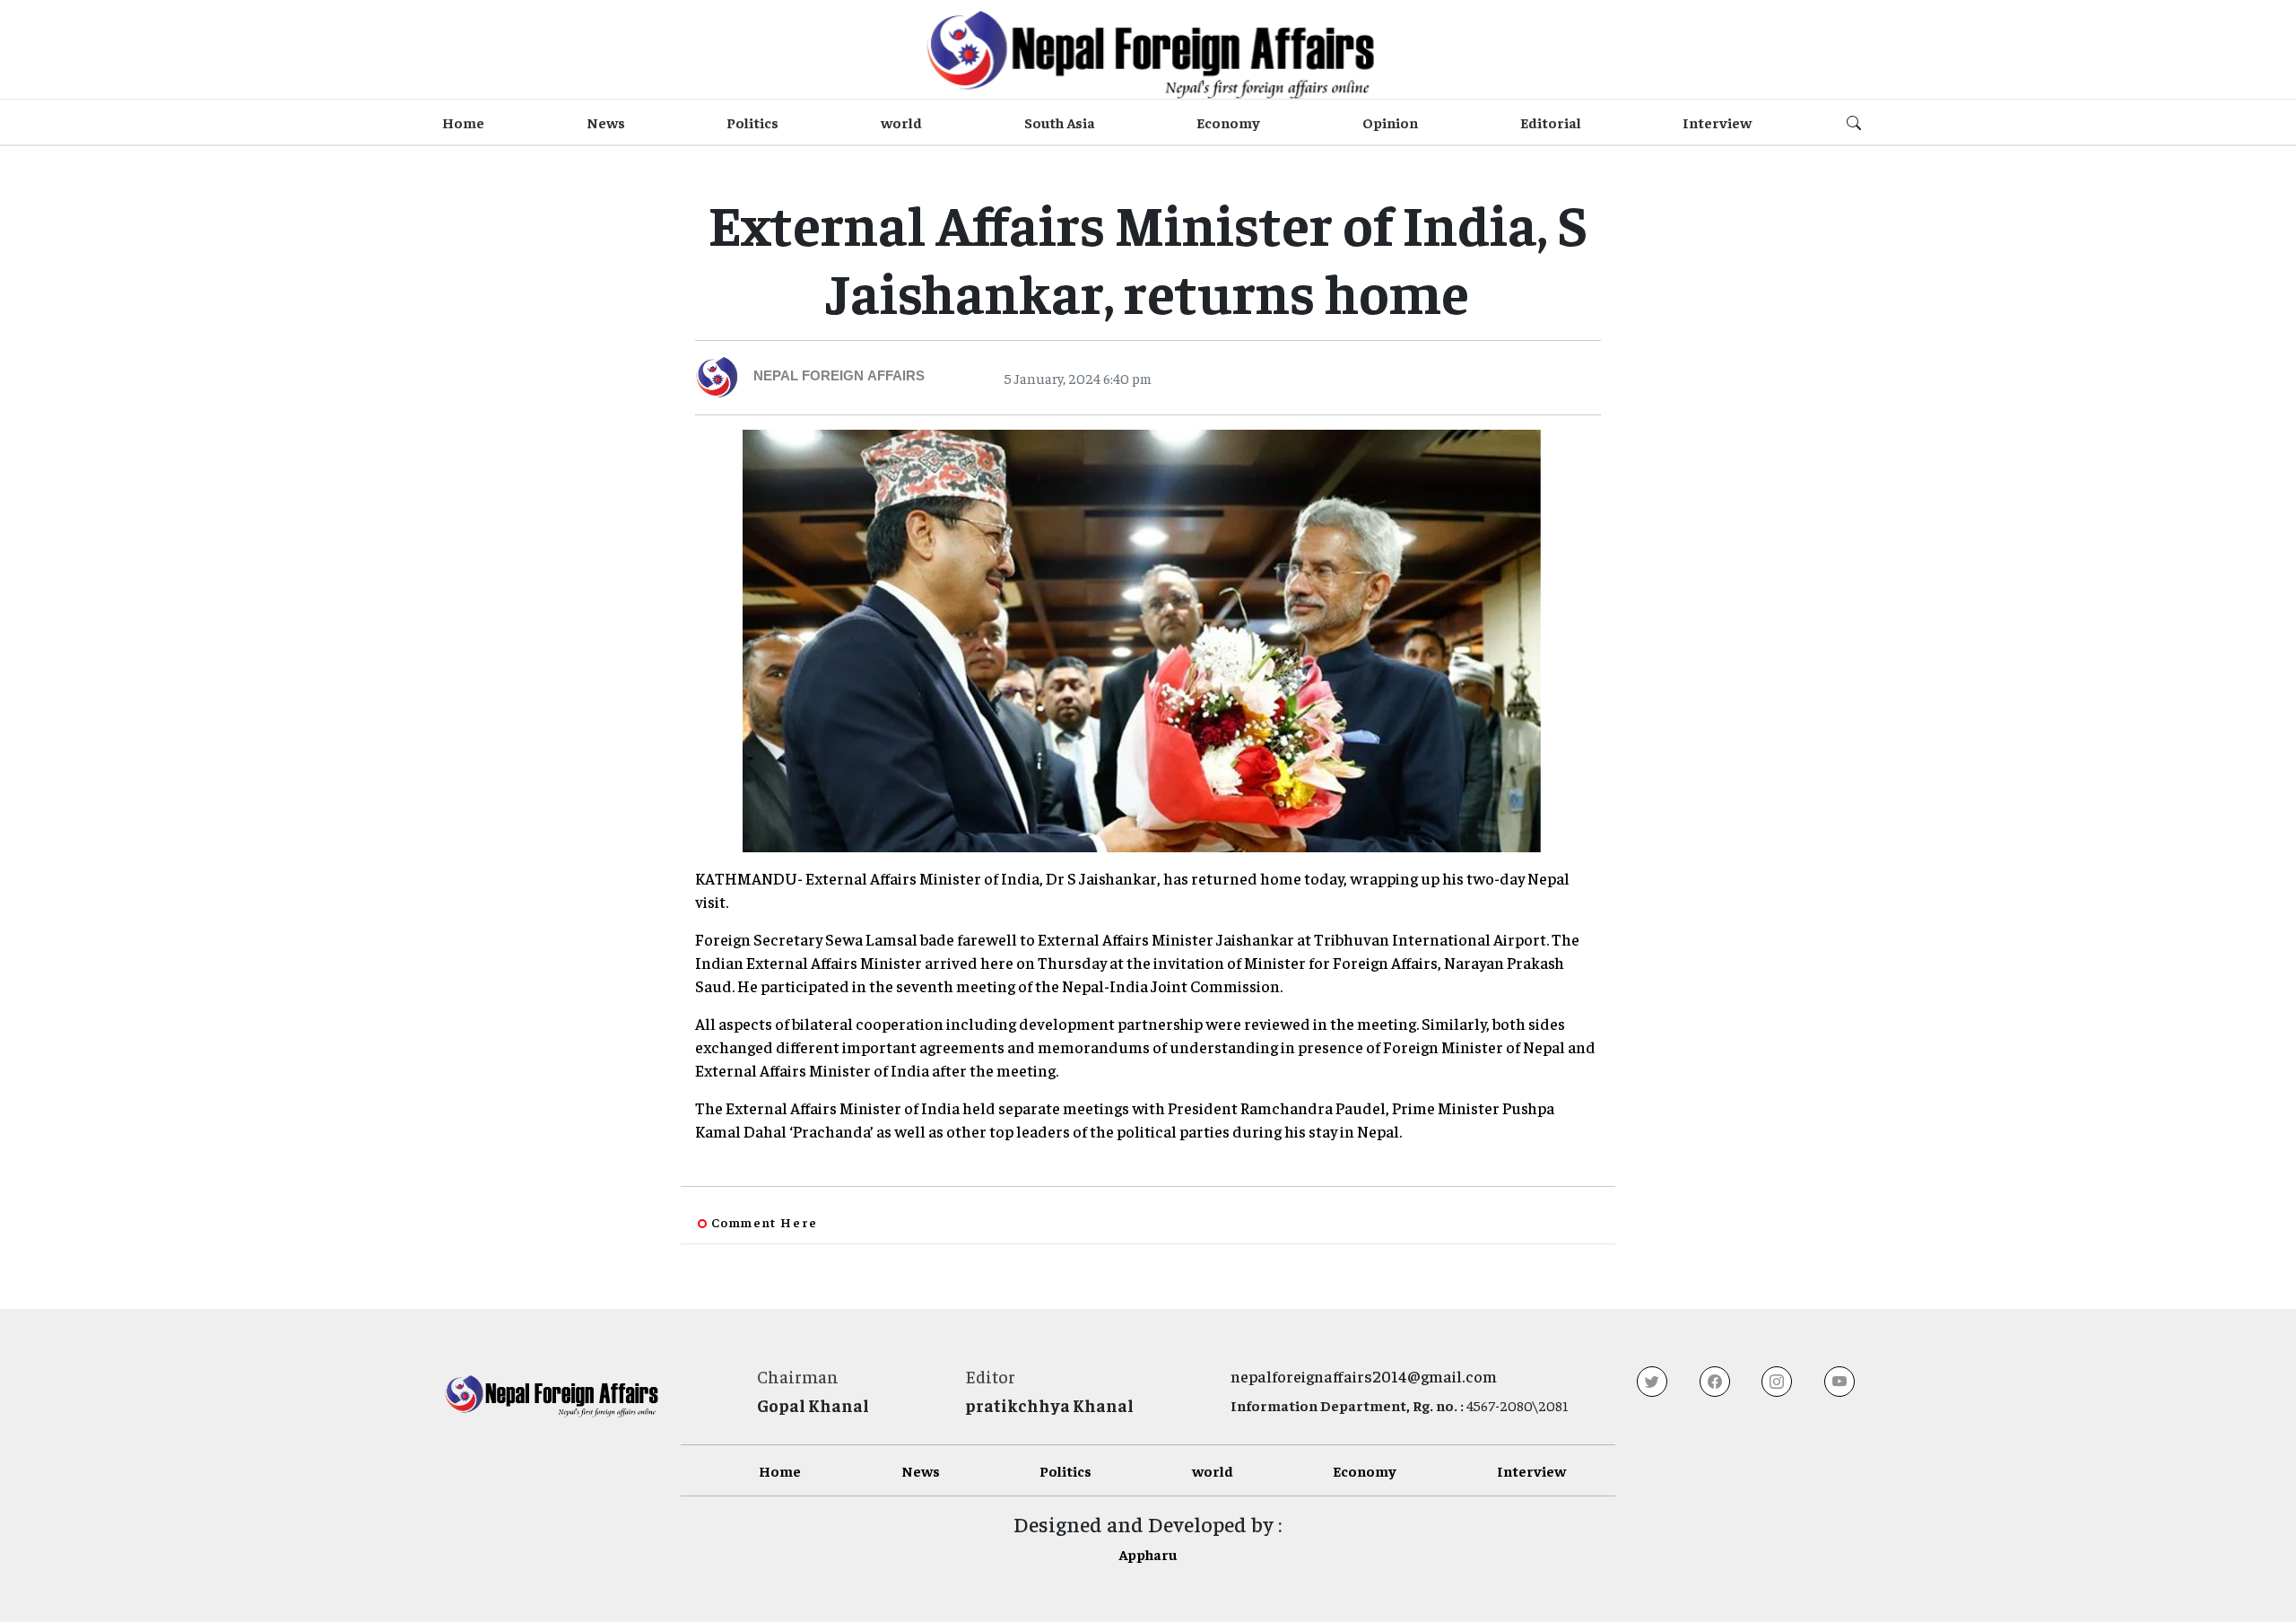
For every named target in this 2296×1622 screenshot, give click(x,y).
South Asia (1060, 122)
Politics (752, 122)
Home (463, 122)
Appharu (1148, 1554)
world (901, 122)
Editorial (1551, 122)
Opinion (1390, 122)
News (606, 122)
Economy (1228, 122)
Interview (1717, 122)
